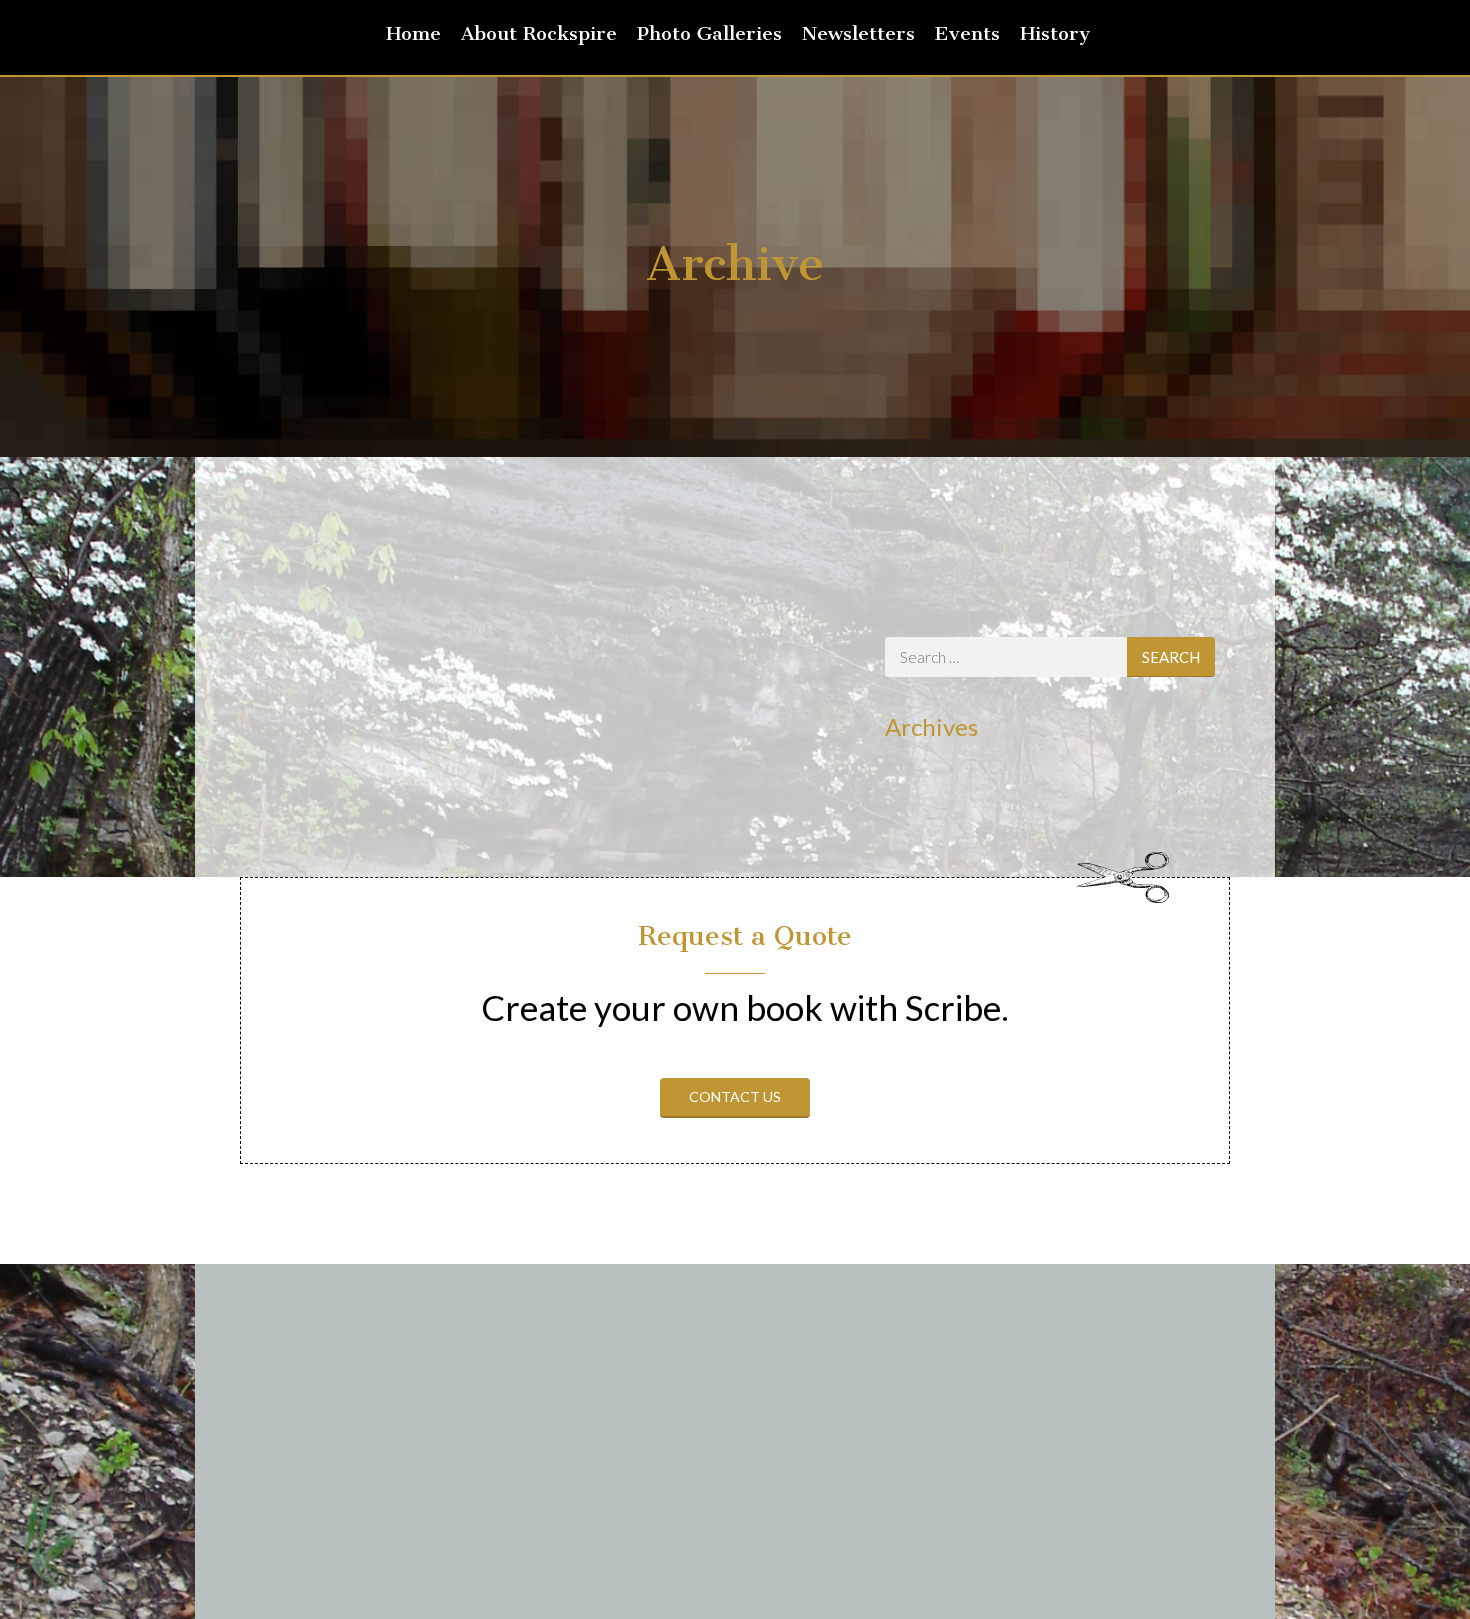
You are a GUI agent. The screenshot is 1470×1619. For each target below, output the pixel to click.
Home (413, 33)
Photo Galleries (709, 33)
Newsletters (858, 33)
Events (967, 33)
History (1055, 33)
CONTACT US (735, 1096)
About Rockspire (539, 33)
